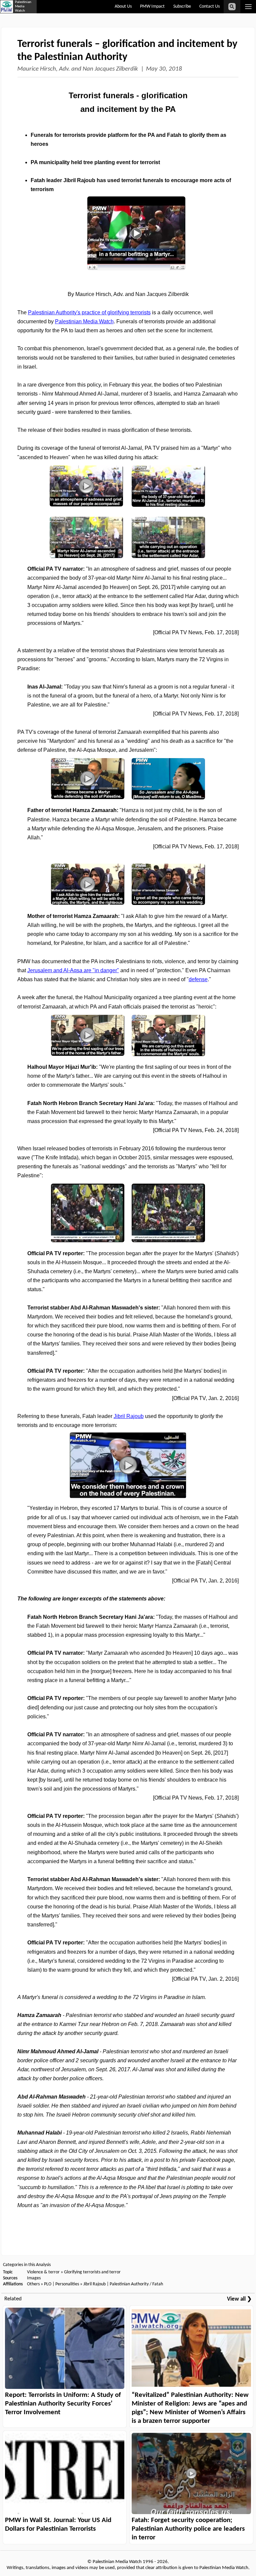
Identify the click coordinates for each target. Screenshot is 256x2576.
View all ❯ (239, 2299)
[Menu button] (248, 7)
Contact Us (209, 6)
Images (34, 2278)
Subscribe (182, 6)
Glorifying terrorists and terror (92, 2272)
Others (33, 2284)
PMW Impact (152, 6)
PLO (48, 2284)
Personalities (67, 2284)
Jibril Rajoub (94, 2284)
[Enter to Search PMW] (232, 7)
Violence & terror (43, 2272)
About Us (123, 6)
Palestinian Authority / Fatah (136, 2284)
